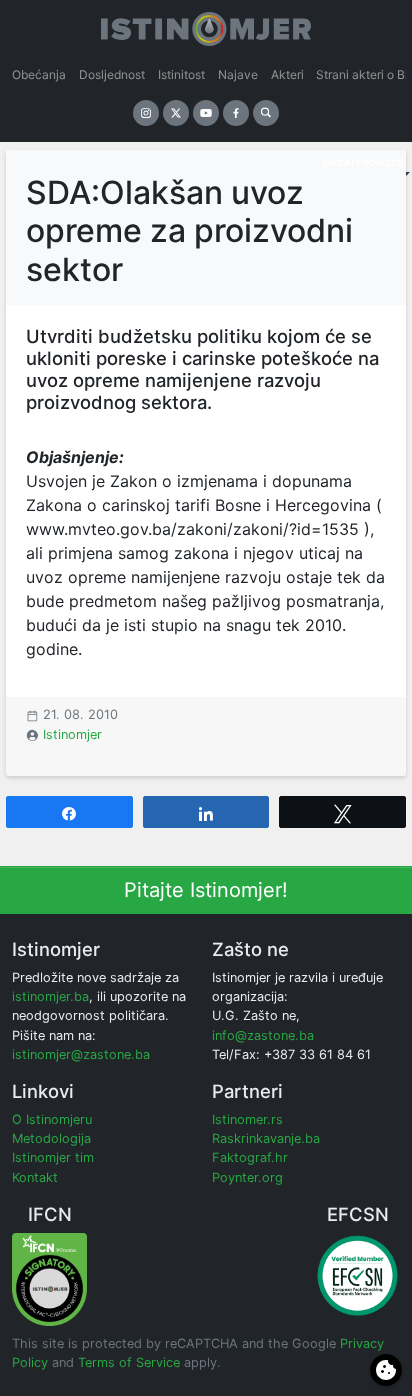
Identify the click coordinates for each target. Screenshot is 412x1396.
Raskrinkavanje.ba (266, 1138)
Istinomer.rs (247, 1119)
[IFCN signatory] (49, 1278)
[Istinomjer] (206, 25)
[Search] (266, 113)
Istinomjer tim (53, 1157)
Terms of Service (129, 1362)
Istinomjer (72, 734)
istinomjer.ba (50, 996)
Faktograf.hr (250, 1157)
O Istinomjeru (52, 1119)
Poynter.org (247, 1177)
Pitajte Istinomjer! (206, 890)
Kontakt (35, 1177)
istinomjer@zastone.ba (81, 1054)
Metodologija (51, 1138)
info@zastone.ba (263, 1035)
